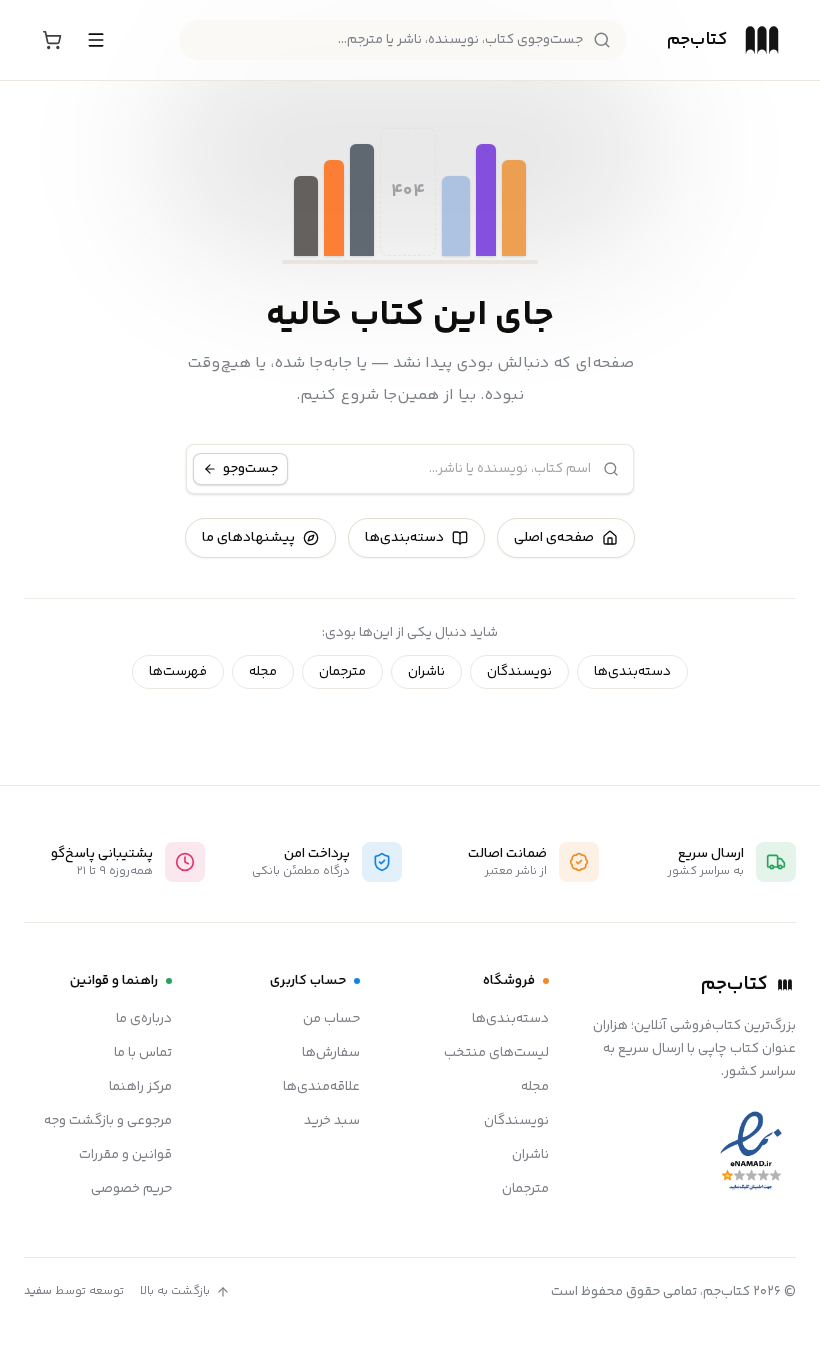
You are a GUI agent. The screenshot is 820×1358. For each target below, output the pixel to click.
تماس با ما (143, 1053)
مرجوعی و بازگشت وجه (108, 1121)
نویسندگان (519, 672)
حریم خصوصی (131, 1189)
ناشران (426, 672)
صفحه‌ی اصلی (554, 538)
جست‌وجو (250, 469)
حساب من (331, 1019)
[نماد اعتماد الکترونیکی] (751, 1151)
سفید (38, 1291)
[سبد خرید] (52, 40)
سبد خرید (332, 1121)
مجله (263, 672)
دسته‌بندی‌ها (404, 538)
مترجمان (342, 672)
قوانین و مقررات (125, 1155)
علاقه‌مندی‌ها (321, 1087)
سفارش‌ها (331, 1053)
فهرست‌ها (178, 672)
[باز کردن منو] (96, 40)
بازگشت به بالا (175, 1292)
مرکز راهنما (140, 1087)
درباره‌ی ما (144, 1019)
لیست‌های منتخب (496, 1053)
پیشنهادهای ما (248, 538)
